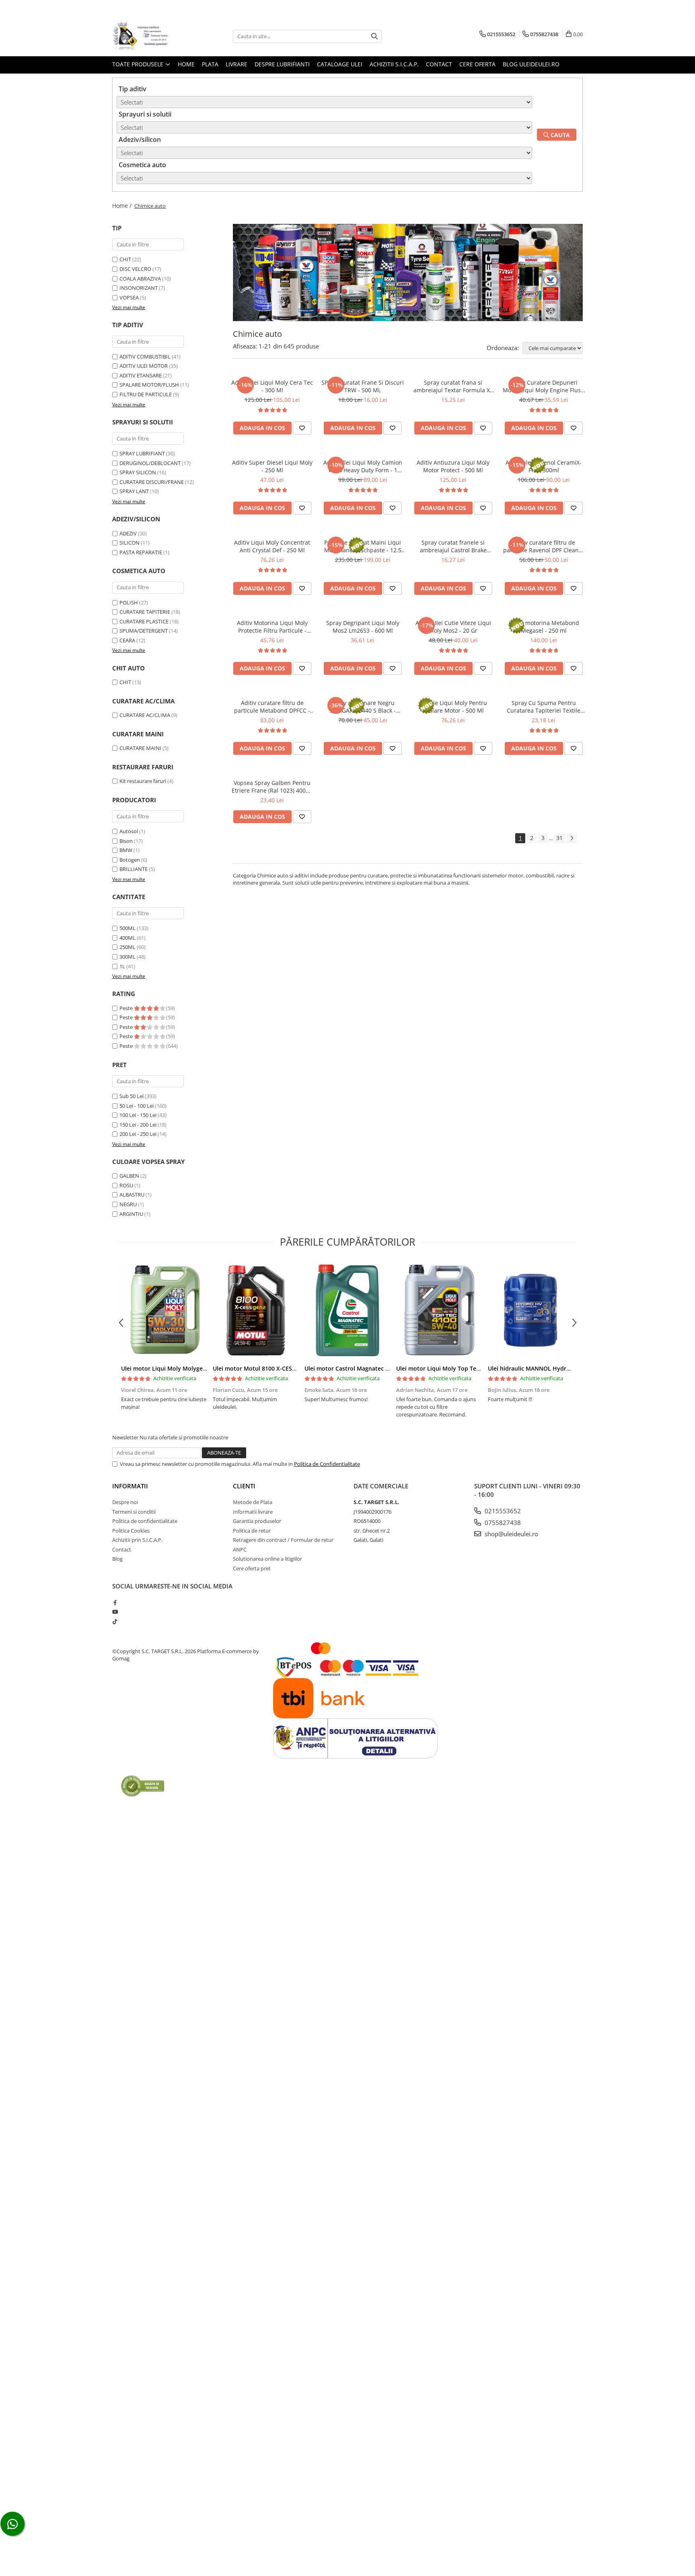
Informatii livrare (253, 1512)
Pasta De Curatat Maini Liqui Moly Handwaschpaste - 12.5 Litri (363, 546)
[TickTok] (115, 1621)
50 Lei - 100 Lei (137, 1106)
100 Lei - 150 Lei (138, 1115)
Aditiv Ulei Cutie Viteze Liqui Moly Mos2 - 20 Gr (453, 627)
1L (122, 966)
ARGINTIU (131, 1214)
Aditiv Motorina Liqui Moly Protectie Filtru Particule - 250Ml (272, 627)
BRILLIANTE (134, 869)
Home (186, 64)
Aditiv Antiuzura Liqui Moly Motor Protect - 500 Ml (453, 466)
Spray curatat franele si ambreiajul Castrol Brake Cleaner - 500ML (453, 546)
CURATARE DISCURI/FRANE (152, 482)
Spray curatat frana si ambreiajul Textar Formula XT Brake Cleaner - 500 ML (453, 386)
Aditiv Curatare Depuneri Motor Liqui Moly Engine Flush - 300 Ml (544, 386)
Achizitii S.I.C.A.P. (394, 64)
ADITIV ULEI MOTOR (144, 366)
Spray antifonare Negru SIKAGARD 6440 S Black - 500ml (363, 707)
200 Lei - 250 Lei (138, 1134)
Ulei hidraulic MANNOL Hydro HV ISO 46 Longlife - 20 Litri (567, 1368)
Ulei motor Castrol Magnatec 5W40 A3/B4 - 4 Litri (372, 1368)
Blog (117, 1559)
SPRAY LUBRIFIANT (142, 453)
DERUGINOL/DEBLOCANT (150, 463)
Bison (126, 841)
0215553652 (502, 1511)
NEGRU (128, 1204)
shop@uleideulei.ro (511, 1534)
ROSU (126, 1185)
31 (559, 838)
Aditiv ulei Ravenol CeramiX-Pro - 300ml (544, 466)
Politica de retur (252, 1531)
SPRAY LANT (134, 491)
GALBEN (129, 1176)
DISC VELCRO (135, 269)
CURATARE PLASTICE (144, 621)
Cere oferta (477, 64)
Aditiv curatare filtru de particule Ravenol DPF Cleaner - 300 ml (544, 546)
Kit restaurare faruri (143, 781)
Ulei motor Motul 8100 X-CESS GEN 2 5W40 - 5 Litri (282, 1368)
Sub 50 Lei (132, 1096)
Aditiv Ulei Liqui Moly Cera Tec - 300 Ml (272, 386)
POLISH (129, 603)
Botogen (130, 860)
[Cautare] (374, 36)
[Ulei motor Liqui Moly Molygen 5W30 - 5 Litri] (164, 1310)
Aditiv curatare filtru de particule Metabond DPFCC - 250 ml (272, 707)
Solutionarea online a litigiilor (267, 1559)
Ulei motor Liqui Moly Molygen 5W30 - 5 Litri (183, 1368)
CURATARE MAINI (140, 748)
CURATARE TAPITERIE (145, 612)
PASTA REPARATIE (141, 552)
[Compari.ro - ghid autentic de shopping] (143, 1786)
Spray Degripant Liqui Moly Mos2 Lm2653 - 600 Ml (363, 627)
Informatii (130, 1486)
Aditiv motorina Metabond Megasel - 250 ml (544, 627)
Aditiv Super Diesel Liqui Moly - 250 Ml (272, 466)
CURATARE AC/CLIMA (145, 715)
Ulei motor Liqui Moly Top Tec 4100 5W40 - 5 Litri (464, 1368)
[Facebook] (115, 1603)
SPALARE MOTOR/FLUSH (149, 385)
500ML (127, 928)
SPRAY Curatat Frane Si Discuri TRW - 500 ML (363, 386)
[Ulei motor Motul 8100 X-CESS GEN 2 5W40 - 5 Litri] (256, 1310)
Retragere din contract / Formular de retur (283, 1540)
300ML (127, 957)
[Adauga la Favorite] (302, 428)
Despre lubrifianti (282, 64)
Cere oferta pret (252, 1568)
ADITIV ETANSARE (141, 375)
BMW (126, 850)
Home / (123, 206)
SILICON (130, 543)
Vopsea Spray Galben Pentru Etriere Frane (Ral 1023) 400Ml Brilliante (272, 787)
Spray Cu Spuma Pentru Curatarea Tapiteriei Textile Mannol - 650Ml (544, 707)
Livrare (236, 64)
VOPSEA (129, 297)
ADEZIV (128, 533)
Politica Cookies (131, 1531)
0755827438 (502, 1523)
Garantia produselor (257, 1521)
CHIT (125, 259)
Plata (210, 64)
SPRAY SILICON (138, 472)
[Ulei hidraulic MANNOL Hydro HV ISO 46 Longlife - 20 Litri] (531, 1310)
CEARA (127, 640)
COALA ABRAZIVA (140, 279)
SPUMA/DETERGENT (144, 631)
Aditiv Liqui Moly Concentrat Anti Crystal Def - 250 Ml (272, 546)
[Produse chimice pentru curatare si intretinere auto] (408, 273)
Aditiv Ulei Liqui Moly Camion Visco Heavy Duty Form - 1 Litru (363, 466)
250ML (127, 947)
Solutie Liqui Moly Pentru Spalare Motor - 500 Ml (453, 707)
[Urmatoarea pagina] (572, 838)
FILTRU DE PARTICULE (146, 394)
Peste (127, 1008)
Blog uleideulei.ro (531, 64)
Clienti (244, 1486)
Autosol (129, 831)
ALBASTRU (132, 1195)
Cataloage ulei (340, 64)
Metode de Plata (253, 1502)
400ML (127, 938)
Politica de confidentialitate (145, 1521)
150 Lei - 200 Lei (138, 1125)
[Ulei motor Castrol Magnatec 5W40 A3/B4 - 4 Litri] (347, 1310)
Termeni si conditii (134, 1512)
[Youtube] (115, 1612)
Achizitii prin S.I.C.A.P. (137, 1540)
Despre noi (125, 1502)
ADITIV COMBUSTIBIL (145, 357)
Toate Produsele (139, 64)
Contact (439, 64)
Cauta (559, 135)
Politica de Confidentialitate (327, 1464)
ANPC (240, 1549)
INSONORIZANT (139, 288)
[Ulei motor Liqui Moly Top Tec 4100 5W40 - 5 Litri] (439, 1310)
